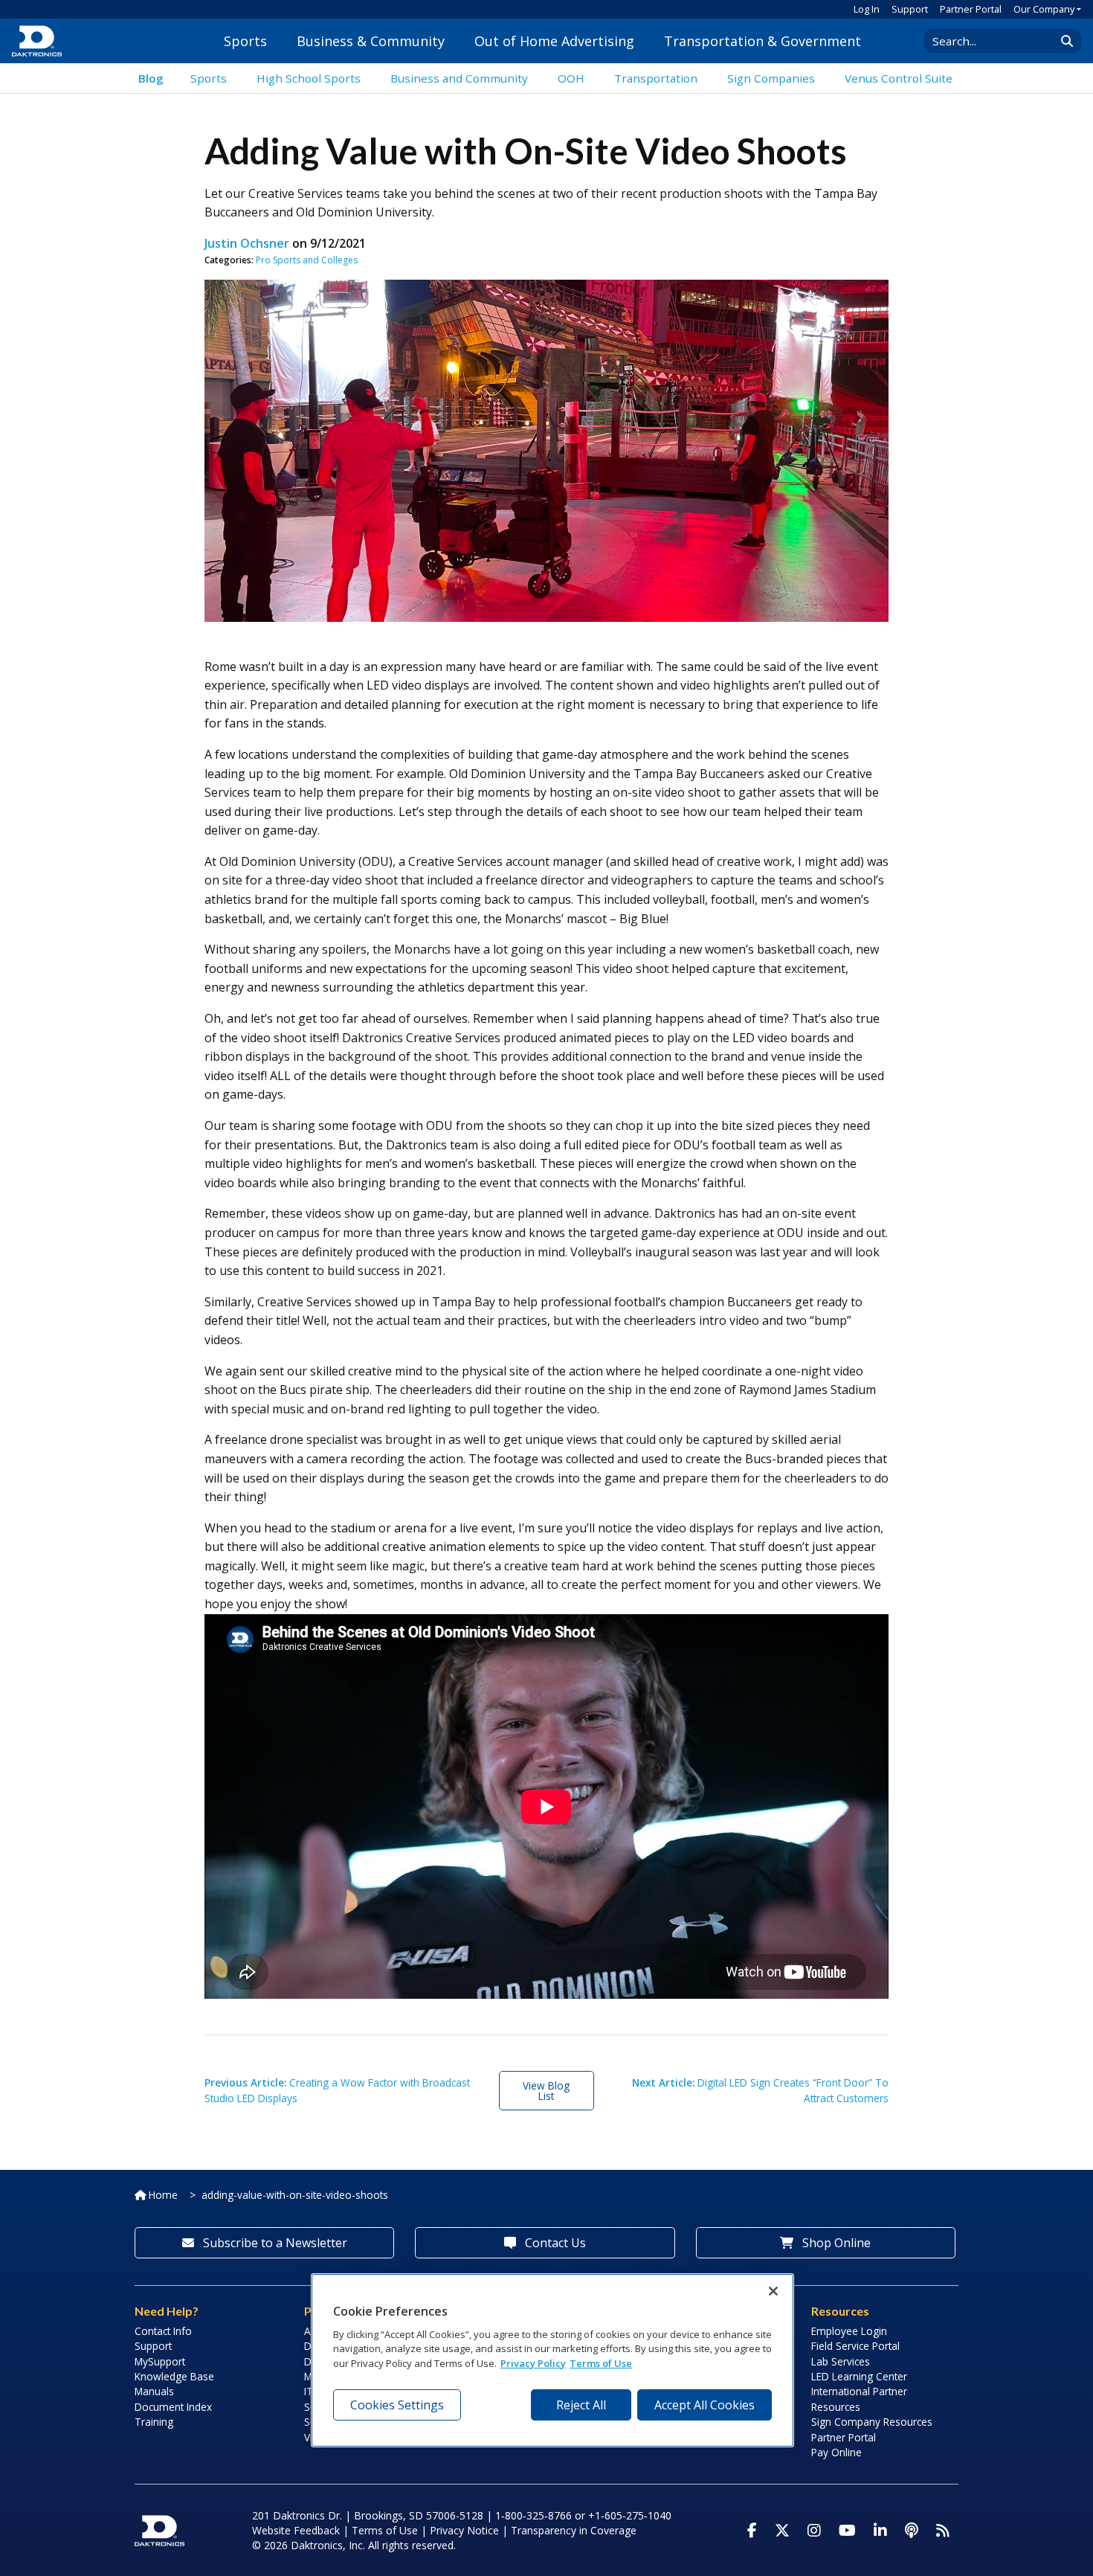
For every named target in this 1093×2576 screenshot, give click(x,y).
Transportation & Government (762, 41)
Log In (867, 9)
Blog (151, 78)
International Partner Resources (859, 2399)
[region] (552, 2360)
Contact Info (163, 2331)
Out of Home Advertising (554, 41)
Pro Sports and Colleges (307, 260)
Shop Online (835, 2243)
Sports (245, 41)
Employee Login (849, 2331)
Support (910, 9)
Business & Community (371, 41)
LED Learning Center (859, 2376)
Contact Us (554, 2243)
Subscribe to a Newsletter (274, 2243)
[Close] (773, 2291)
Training (154, 2422)
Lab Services (841, 2361)
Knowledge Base (174, 2376)
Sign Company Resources (872, 2422)
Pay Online (836, 2452)
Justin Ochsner (247, 243)
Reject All (581, 2405)
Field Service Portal (855, 2346)
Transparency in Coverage (574, 2530)
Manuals (154, 2391)
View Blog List (546, 2091)
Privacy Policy (533, 2363)
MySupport (160, 2361)
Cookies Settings (397, 2405)
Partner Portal (971, 9)
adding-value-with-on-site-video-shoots (295, 2195)
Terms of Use (385, 2530)
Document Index (173, 2407)
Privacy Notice (464, 2530)
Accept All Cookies (705, 2405)
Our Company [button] (1044, 9)
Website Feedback (296, 2530)
